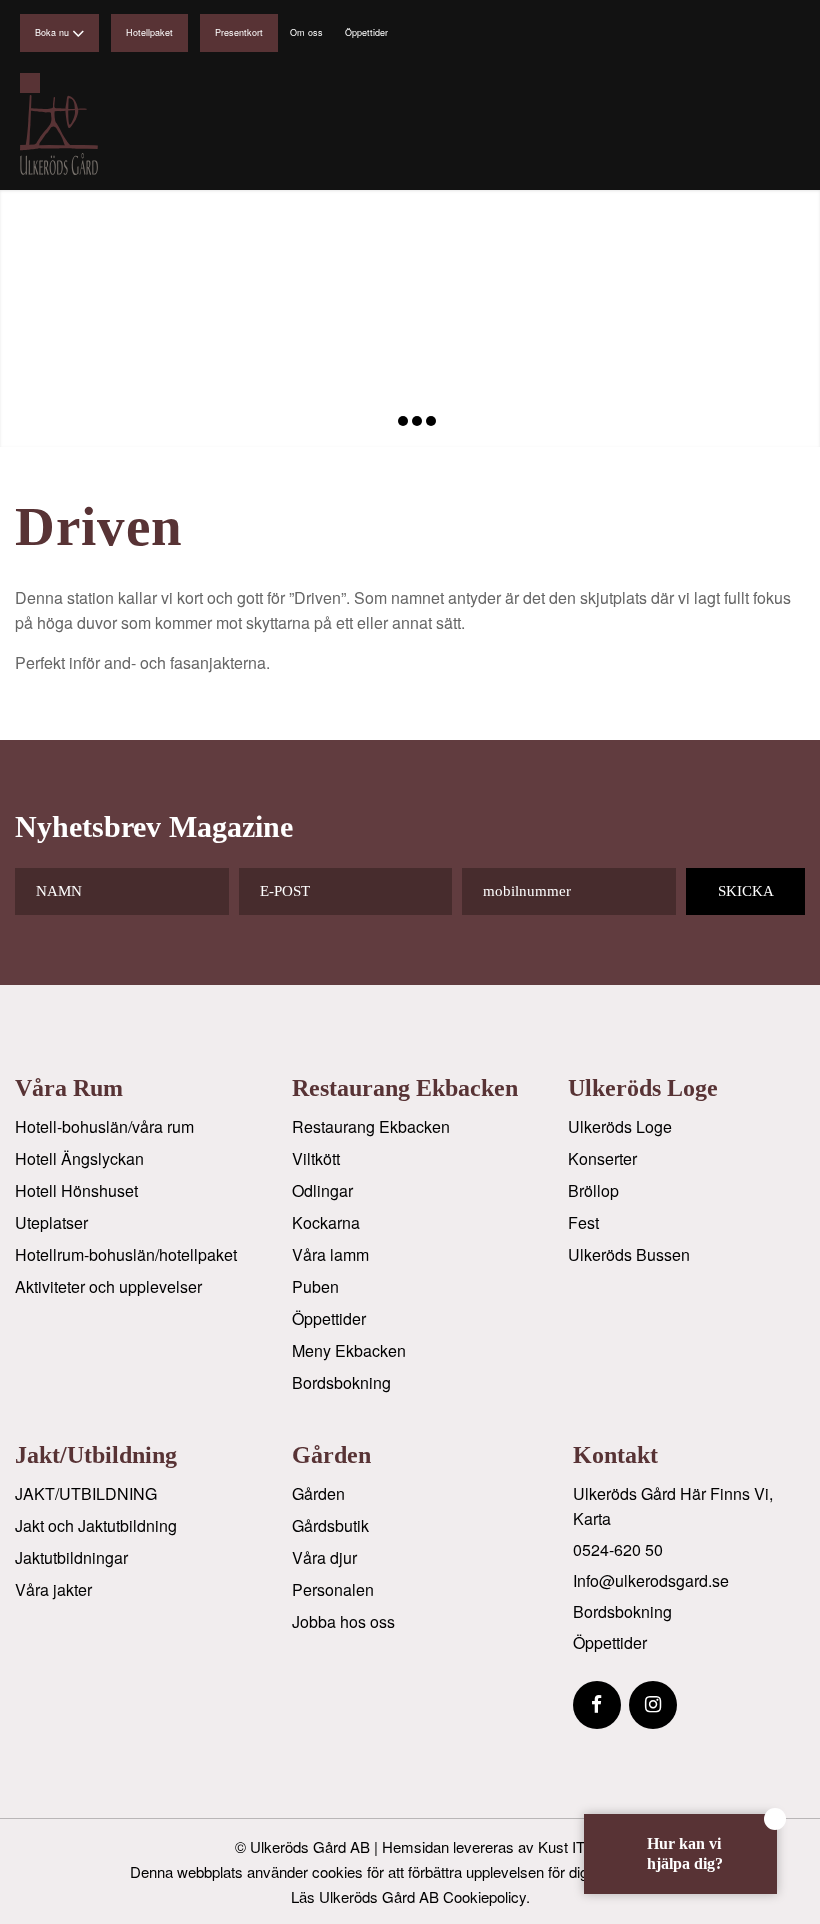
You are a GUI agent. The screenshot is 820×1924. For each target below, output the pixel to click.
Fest (583, 1222)
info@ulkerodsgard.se (651, 1580)
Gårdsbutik (330, 1525)
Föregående (17, 318)
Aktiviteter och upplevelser (108, 1286)
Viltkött (316, 1158)
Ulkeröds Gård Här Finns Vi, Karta (673, 1506)
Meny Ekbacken (349, 1350)
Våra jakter (53, 1589)
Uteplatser (51, 1222)
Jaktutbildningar (71, 1557)
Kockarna (326, 1222)
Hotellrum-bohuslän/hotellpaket (126, 1254)
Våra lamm (330, 1254)
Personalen (333, 1589)
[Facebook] (597, 1705)
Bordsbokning (341, 1382)
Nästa (802, 318)
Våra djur (324, 1557)
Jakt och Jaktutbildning (96, 1525)
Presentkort (239, 32)
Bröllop (593, 1190)
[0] (30, 82)
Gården (318, 1493)
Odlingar (322, 1190)
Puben (315, 1286)
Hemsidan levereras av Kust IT (483, 1846)
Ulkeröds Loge (620, 1126)
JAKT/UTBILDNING (86, 1493)
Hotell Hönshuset (76, 1190)
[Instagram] (653, 1705)
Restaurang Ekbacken (371, 1126)
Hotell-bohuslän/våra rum (104, 1126)
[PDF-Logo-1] (100, 135)
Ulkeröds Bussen (629, 1254)
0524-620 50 (618, 1549)
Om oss (306, 32)
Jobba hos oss (343, 1621)
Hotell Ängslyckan (79, 1158)
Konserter (602, 1158)
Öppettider (366, 32)
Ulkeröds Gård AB (310, 1846)
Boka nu (52, 32)
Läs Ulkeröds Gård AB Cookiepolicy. (410, 1896)
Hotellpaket (149, 32)
